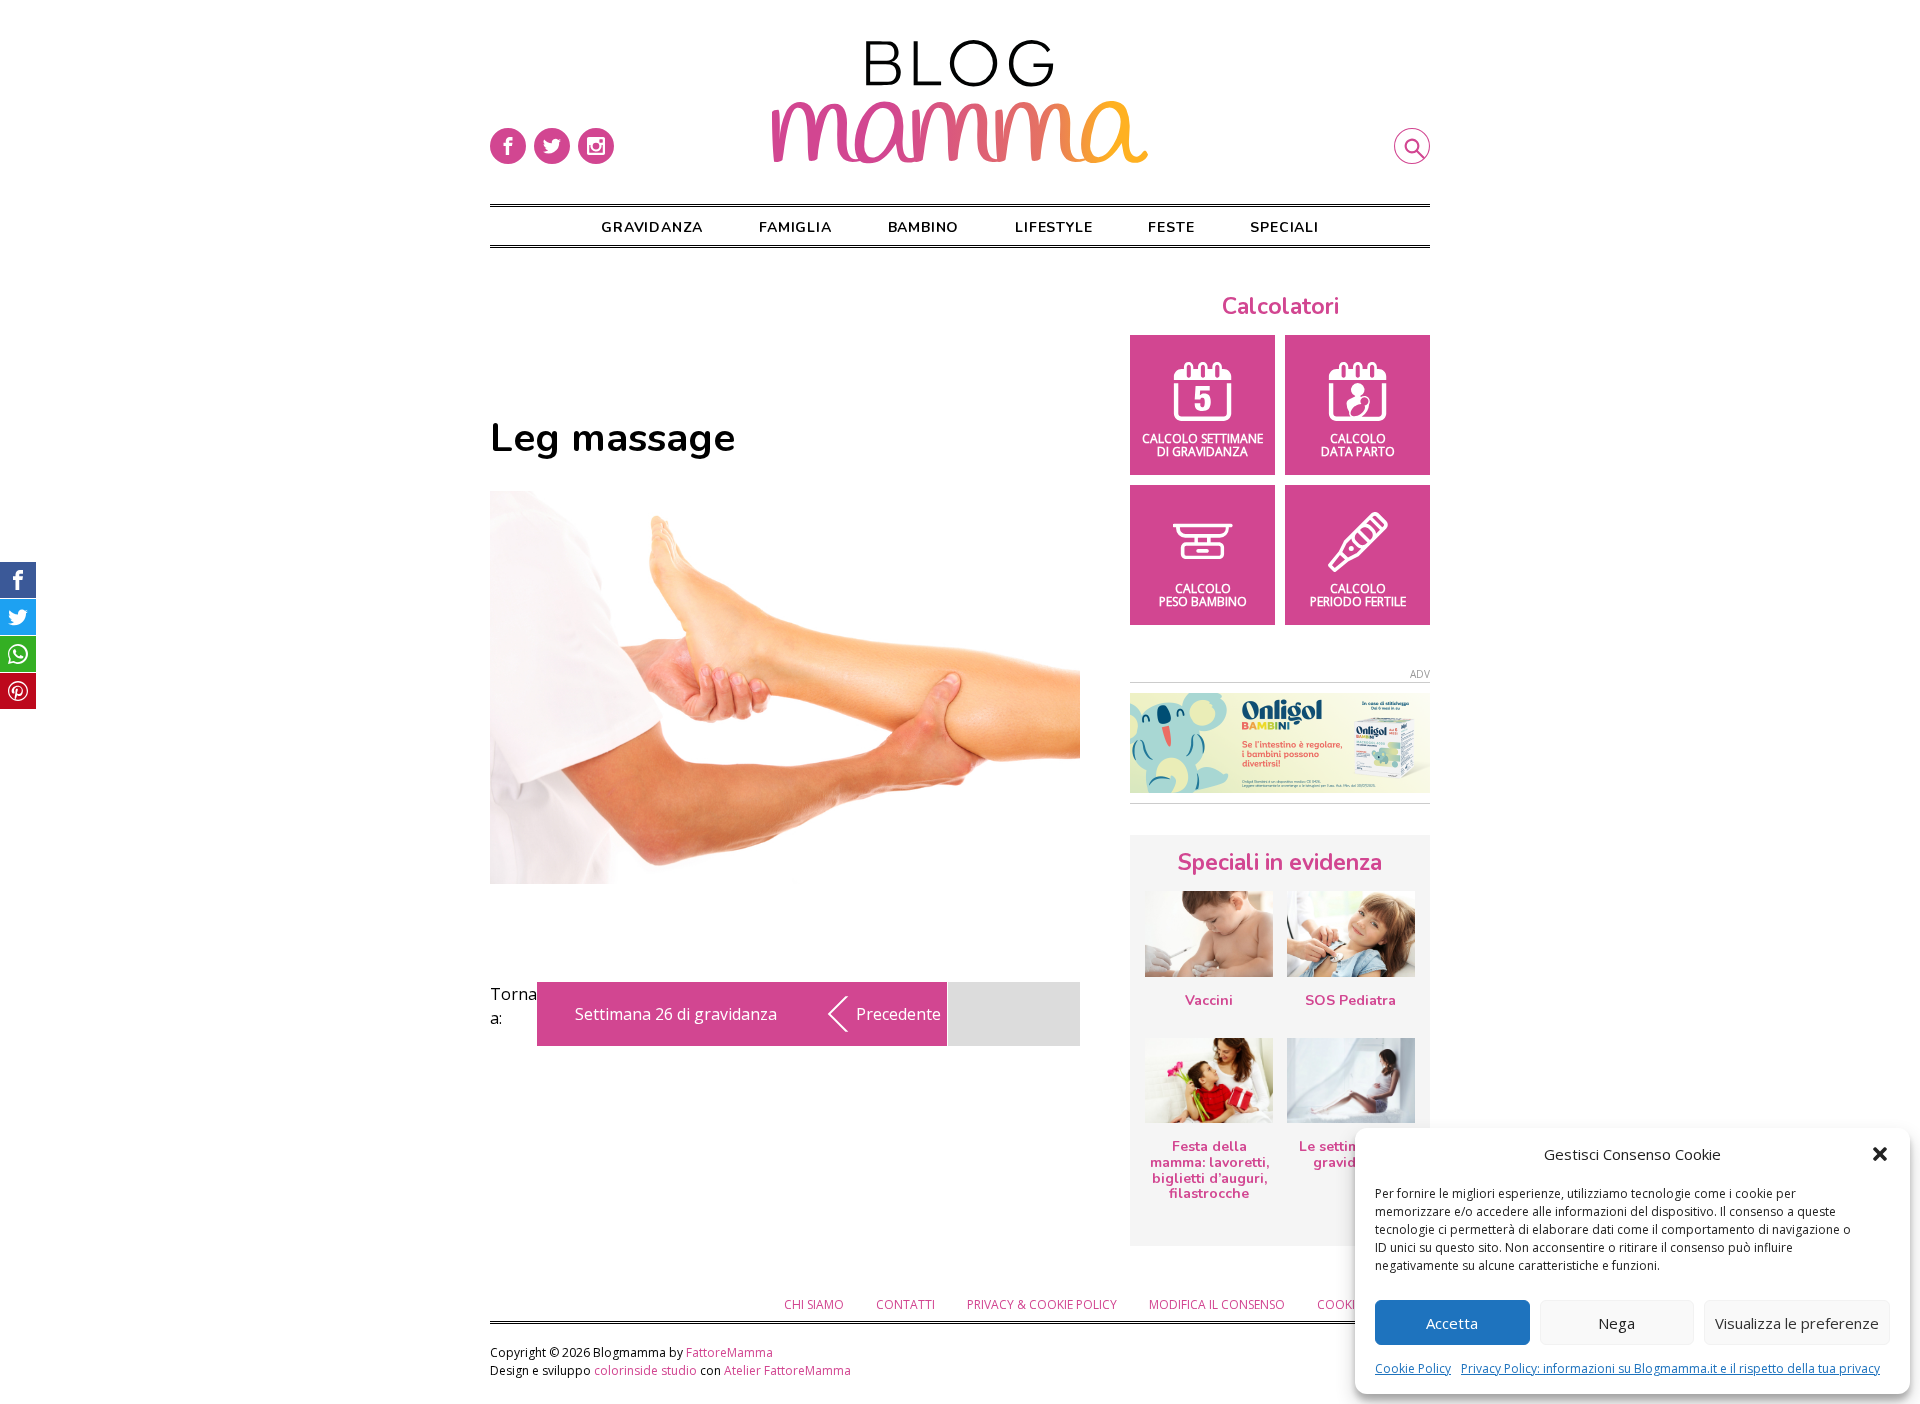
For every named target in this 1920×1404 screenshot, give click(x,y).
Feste (1171, 227)
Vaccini (1209, 1000)
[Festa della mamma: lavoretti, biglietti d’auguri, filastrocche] (1209, 1080)
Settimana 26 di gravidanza (676, 1014)
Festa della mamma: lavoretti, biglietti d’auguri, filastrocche (1209, 1170)
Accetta (1452, 1323)
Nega (1616, 1323)
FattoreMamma (729, 1352)
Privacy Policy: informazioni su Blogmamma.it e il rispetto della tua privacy (1670, 1368)
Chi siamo (814, 1304)
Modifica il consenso (1217, 1304)
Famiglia (795, 227)
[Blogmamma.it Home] (960, 102)
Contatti (905, 1304)
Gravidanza (652, 227)
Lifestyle (1053, 227)
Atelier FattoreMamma (787, 1370)
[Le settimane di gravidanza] (1351, 1081)
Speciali (1284, 227)
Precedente (898, 1014)
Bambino (924, 227)
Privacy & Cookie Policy (1042, 1304)
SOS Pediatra (1350, 1000)
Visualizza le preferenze (1797, 1323)
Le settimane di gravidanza (1350, 1154)
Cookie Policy (1413, 1368)
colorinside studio (645, 1370)
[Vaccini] (1209, 933)
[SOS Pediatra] (1351, 933)
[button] (1880, 1154)
